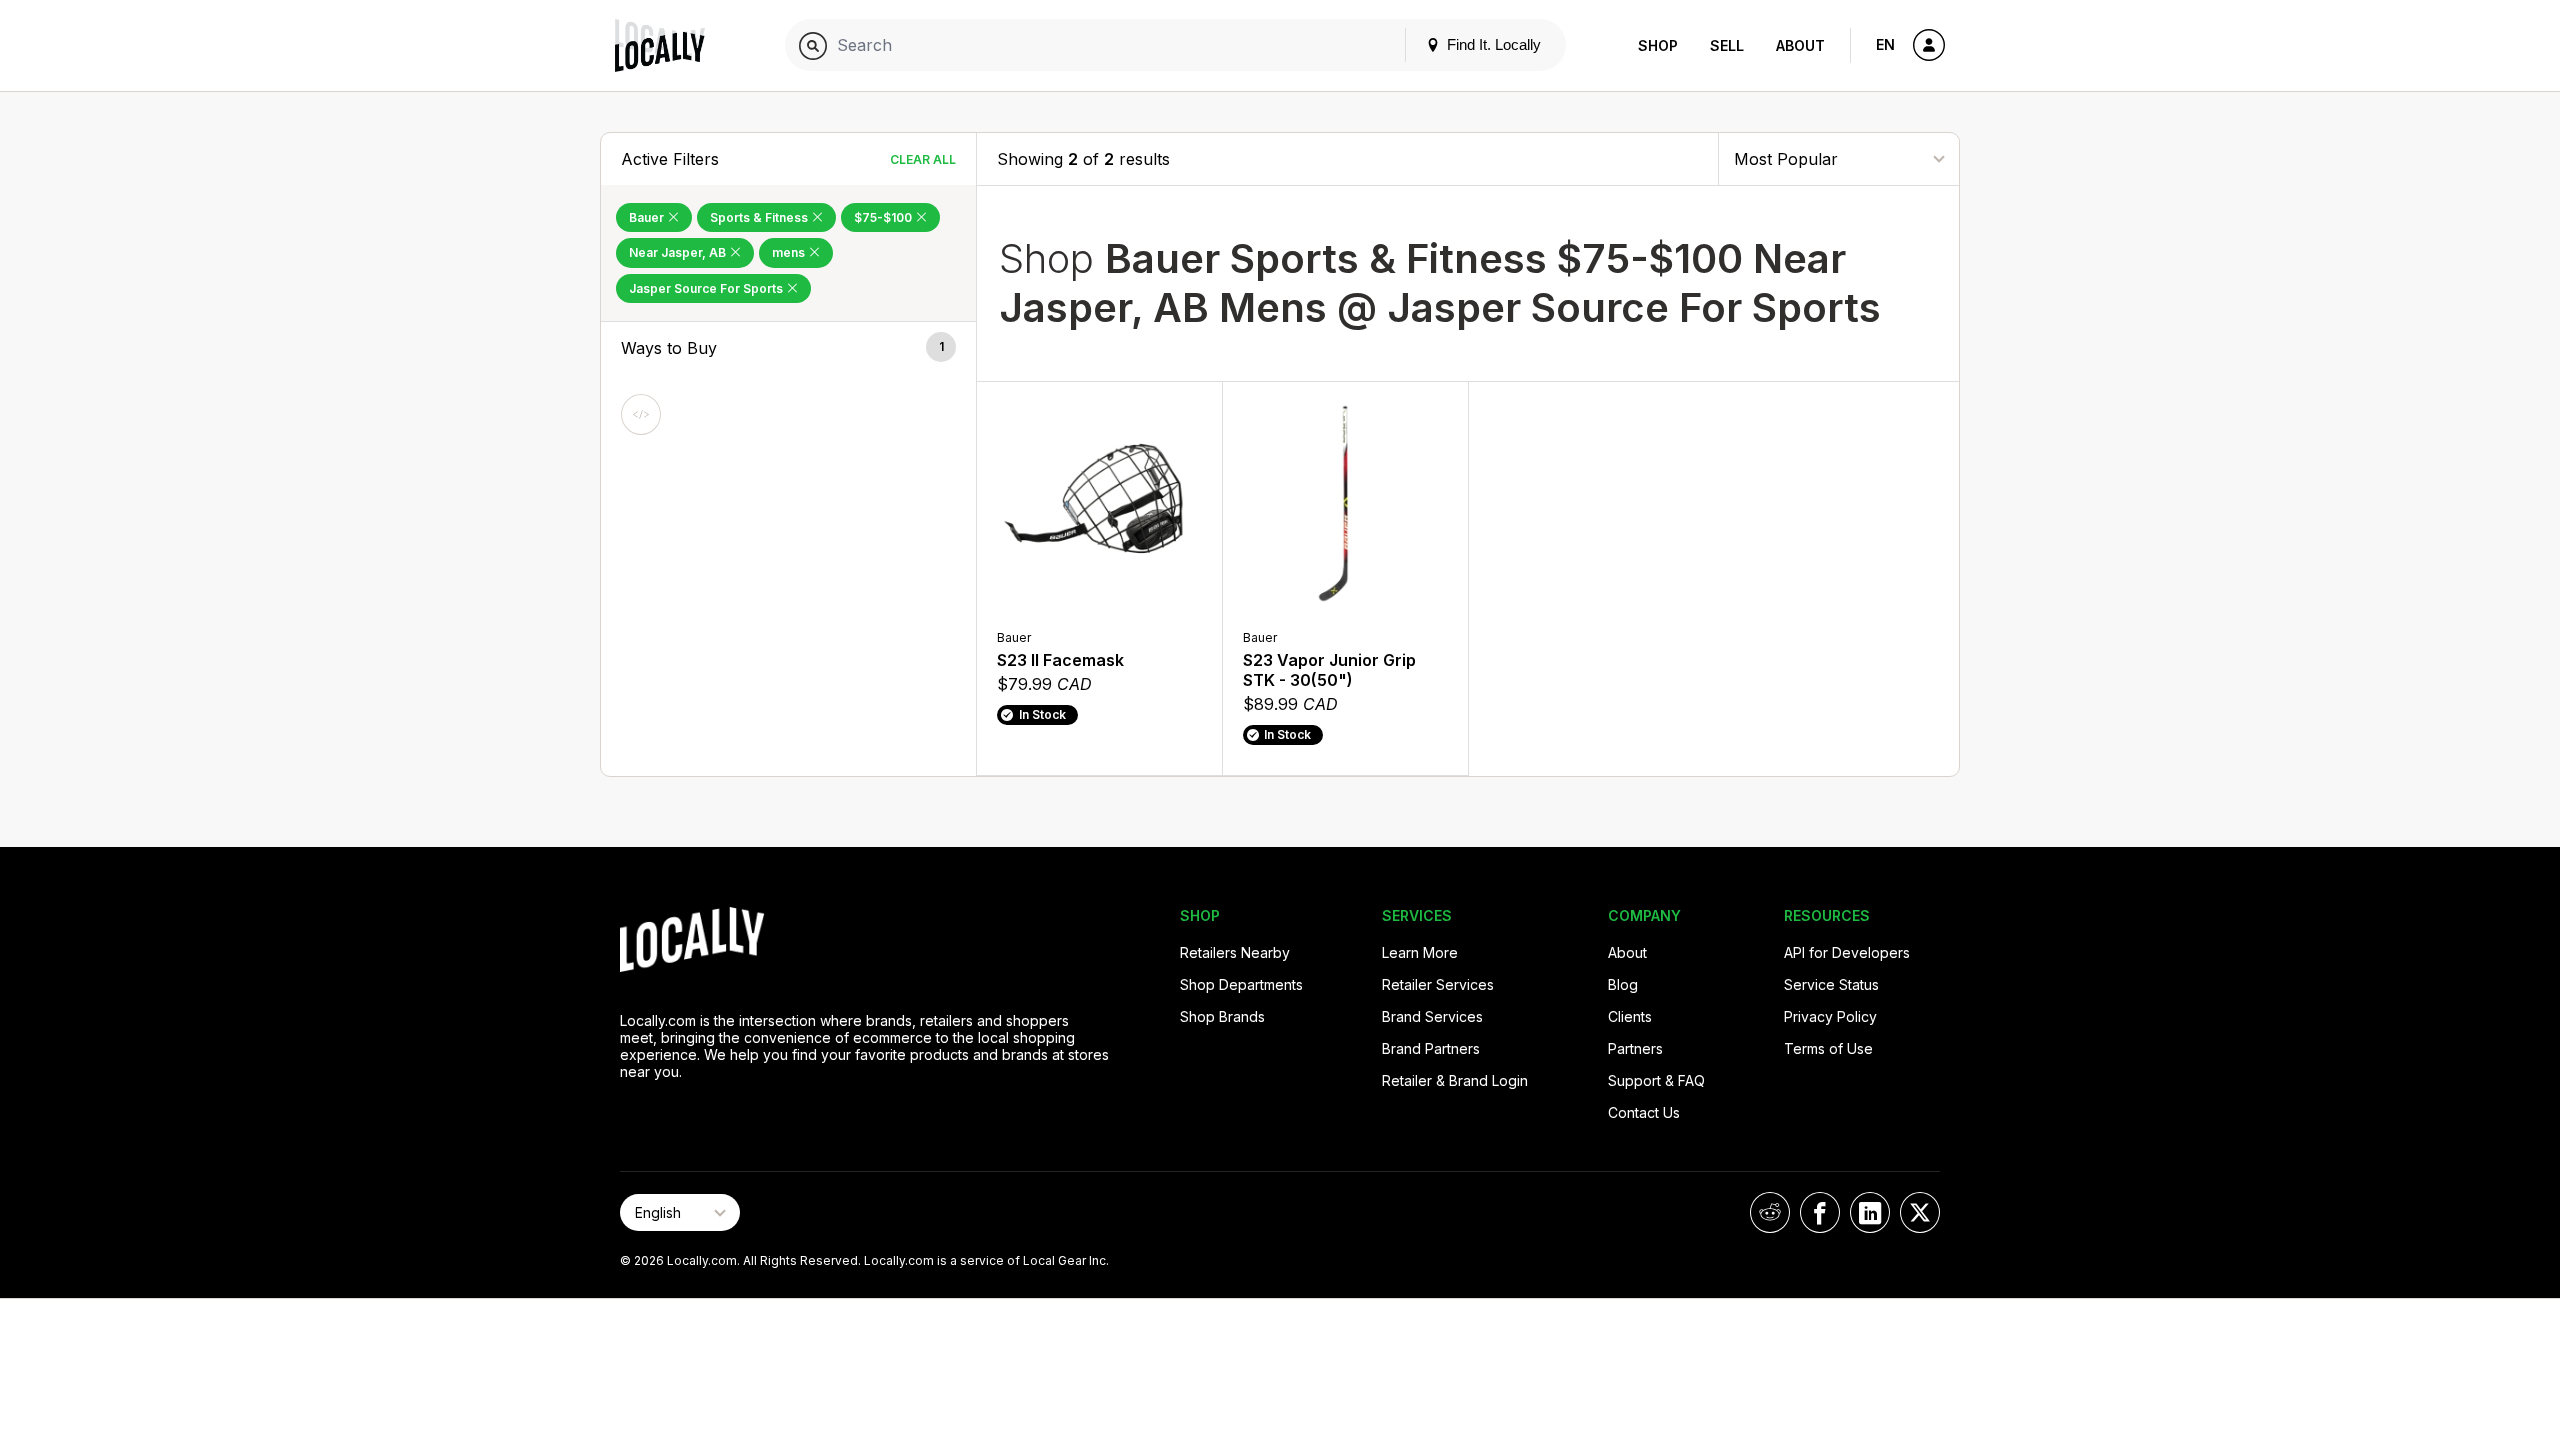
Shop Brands (1222, 1016)
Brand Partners (1431, 1048)
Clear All (923, 159)
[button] (788, 348)
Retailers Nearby (1235, 952)
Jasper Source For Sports (707, 288)
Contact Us (1644, 1112)
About (1800, 45)
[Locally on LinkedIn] (1870, 1212)
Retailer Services (1438, 984)
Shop (1658, 45)
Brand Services (1432, 1016)
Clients (1630, 1016)
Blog (1623, 984)
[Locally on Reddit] (1770, 1212)
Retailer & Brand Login (1455, 1080)
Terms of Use (1828, 1048)
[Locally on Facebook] (1820, 1212)
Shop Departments (1241, 984)
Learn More (1420, 952)
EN (1885, 44)
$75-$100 (884, 217)
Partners (1635, 1048)
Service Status (1831, 984)
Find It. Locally (1492, 44)
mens (790, 252)
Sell (1727, 45)
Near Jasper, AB (679, 252)
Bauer (648, 217)
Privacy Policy (1830, 1016)
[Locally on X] (1920, 1212)
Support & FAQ (1656, 1080)
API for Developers (1847, 952)
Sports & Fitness (760, 217)
